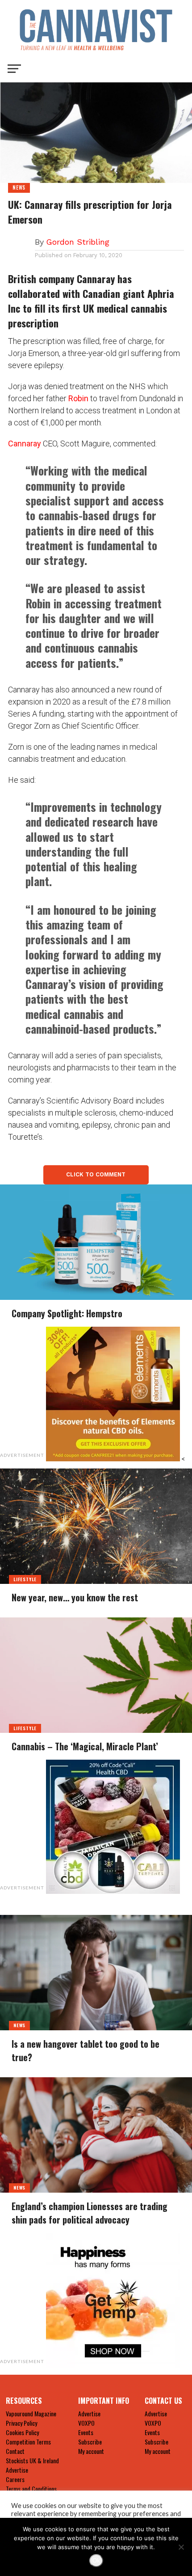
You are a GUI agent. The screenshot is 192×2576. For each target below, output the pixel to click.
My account (91, 2451)
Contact (15, 2451)
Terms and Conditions (31, 2489)
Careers (15, 2479)
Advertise (17, 2470)
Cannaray (25, 443)
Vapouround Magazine (31, 2413)
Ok (96, 2561)
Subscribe (90, 2442)
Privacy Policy (21, 2423)
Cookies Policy (22, 2432)
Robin (78, 398)
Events (86, 2432)
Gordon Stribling (78, 242)
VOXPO (86, 2423)
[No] (181, 2547)
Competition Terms (28, 2442)
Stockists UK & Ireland (32, 2460)
